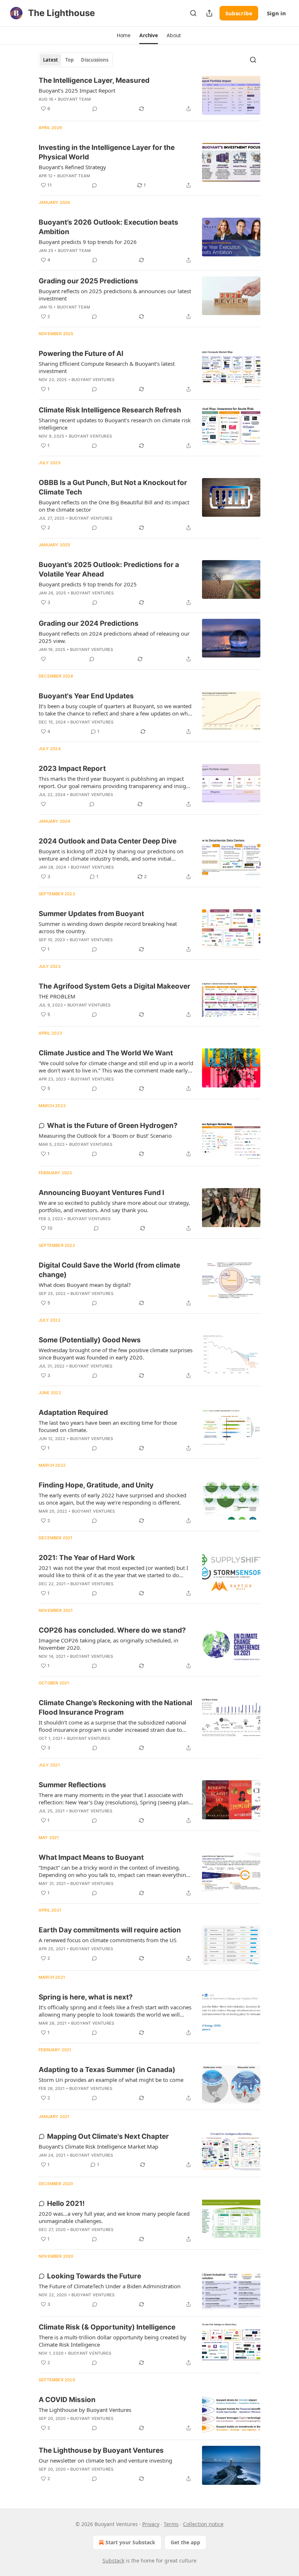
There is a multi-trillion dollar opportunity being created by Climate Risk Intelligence (112, 2341)
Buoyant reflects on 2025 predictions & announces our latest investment (115, 295)
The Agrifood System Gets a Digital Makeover (114, 986)
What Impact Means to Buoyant (91, 1857)
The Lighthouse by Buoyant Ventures (85, 2410)
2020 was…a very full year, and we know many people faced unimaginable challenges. (114, 2217)
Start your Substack (130, 2542)
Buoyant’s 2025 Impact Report (77, 90)
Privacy (151, 2524)
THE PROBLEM (57, 996)
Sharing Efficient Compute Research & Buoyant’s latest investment (107, 367)
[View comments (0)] (95, 109)
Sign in (276, 13)
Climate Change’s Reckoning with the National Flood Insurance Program (115, 1708)
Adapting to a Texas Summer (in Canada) (107, 2070)
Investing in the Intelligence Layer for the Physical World (107, 152)
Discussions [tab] (95, 60)
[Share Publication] (209, 13)
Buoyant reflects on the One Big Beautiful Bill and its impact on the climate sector (114, 506)
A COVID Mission (67, 2400)
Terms (171, 2524)
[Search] (193, 13)
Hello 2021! (66, 2203)
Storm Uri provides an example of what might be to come (111, 2080)
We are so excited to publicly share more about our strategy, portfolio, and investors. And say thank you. (114, 1206)
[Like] (43, 659)
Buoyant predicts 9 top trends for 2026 (88, 242)
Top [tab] (69, 60)
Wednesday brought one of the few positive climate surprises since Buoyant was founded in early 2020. (116, 1354)
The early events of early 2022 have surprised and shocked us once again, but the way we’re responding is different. (112, 1499)
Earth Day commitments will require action (110, 1930)
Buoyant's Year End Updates (86, 696)
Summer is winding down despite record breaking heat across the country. (108, 927)
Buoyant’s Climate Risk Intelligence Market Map (98, 2146)
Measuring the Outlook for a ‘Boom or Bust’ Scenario (105, 1136)
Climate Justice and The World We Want (106, 1053)
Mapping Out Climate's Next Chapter (108, 2136)
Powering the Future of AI (81, 354)
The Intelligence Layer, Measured (94, 80)
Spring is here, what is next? (86, 1997)
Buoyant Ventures (93, 380)
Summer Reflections (72, 1785)
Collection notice (203, 2524)
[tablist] (76, 60)
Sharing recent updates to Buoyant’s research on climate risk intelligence (115, 424)
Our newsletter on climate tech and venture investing (105, 2460)
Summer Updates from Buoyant (91, 914)
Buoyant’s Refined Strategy (72, 167)
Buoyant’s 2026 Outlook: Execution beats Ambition (108, 227)
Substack (113, 2561)
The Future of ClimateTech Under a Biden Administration (110, 2286)
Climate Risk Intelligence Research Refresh (110, 410)
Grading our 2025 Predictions (88, 281)
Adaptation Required (73, 1413)
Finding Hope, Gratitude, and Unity (96, 1485)
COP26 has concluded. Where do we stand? (112, 1630)
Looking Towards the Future (94, 2276)
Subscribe (239, 13)
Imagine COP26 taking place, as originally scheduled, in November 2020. (108, 1644)
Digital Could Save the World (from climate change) (109, 1270)
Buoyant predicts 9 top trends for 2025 (88, 584)
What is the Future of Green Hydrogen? (112, 1126)
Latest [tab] (51, 60)
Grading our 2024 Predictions (89, 623)
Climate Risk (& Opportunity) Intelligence (107, 2327)
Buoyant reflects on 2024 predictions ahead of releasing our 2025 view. (114, 637)
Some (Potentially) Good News (90, 1340)
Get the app (185, 2542)
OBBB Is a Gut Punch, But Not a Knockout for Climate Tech (113, 487)
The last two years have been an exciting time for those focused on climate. (108, 1426)
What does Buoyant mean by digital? (85, 1285)
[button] (124, 35)
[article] (149, 95)
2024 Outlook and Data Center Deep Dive (108, 841)
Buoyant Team (74, 99)
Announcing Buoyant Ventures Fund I (101, 1193)
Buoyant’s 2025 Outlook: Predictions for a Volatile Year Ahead (109, 569)
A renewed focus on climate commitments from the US (108, 1940)
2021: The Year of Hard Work (87, 1558)
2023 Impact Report (72, 769)
